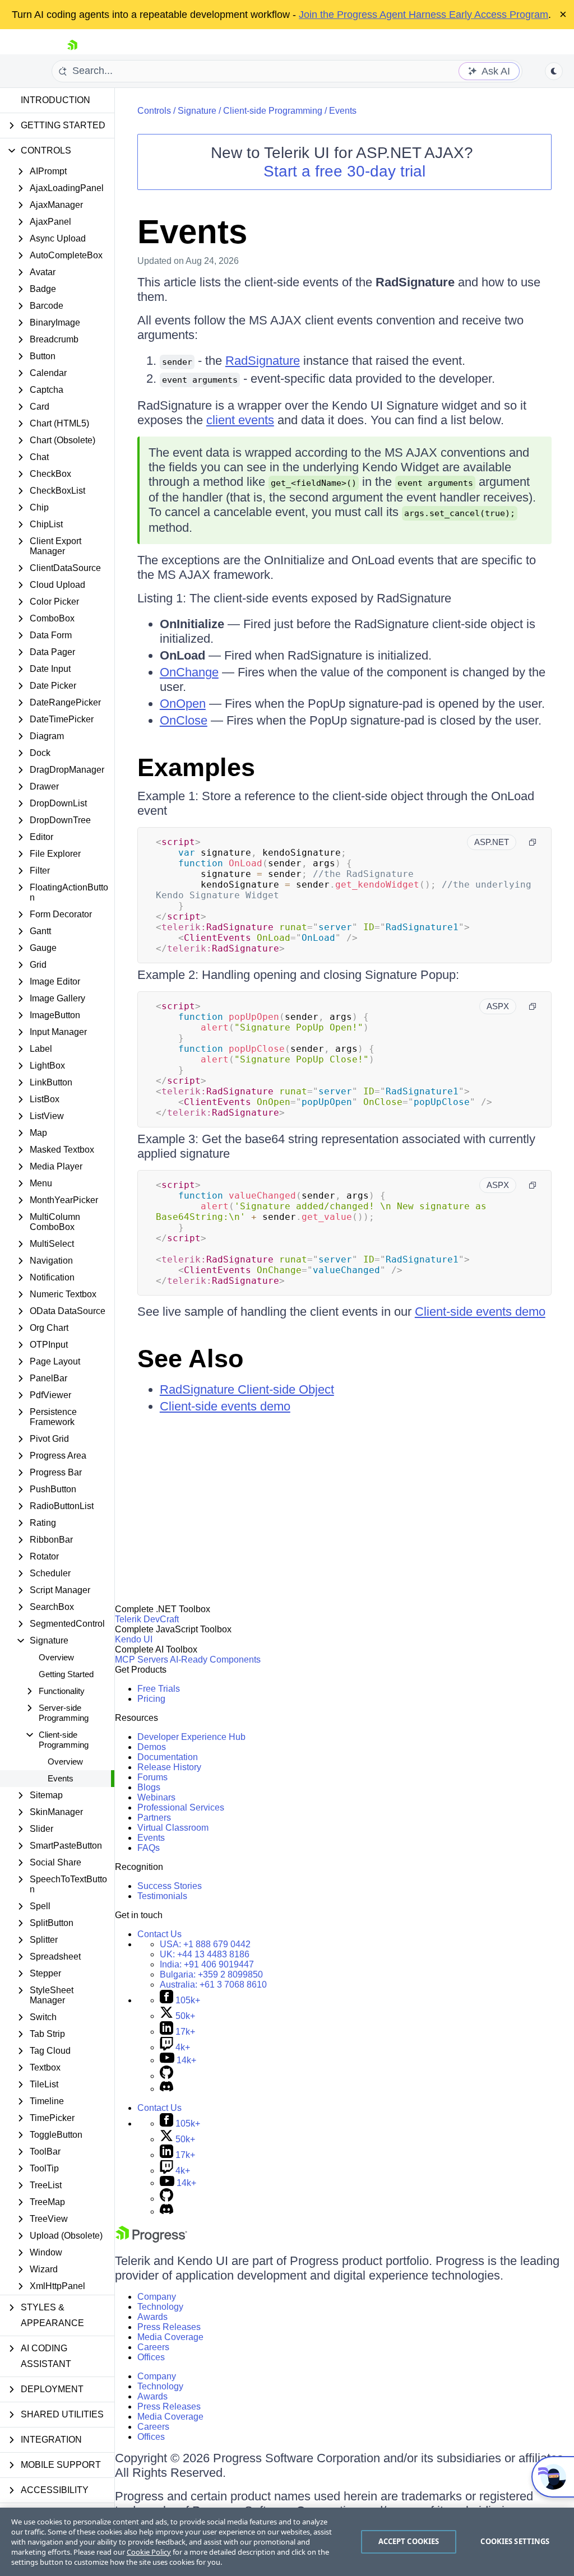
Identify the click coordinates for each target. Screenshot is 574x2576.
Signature (197, 111)
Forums (152, 1777)
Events (61, 1778)
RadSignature (263, 361)
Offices (151, 2357)
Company (157, 2297)
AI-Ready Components (215, 1660)
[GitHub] (166, 2076)
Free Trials (159, 1689)
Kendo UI (134, 1639)
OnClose (184, 720)
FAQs (149, 1848)
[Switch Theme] (554, 71)
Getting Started (66, 1674)
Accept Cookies (409, 2541)
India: (207, 1964)
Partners (154, 1818)
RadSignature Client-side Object (247, 1389)
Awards (152, 2317)
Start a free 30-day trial (344, 171)
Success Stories (170, 1886)
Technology (160, 2307)
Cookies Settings (515, 2541)
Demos (152, 1747)
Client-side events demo (480, 1312)
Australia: (213, 1985)
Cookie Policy (149, 2552)
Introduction (55, 100)
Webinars (156, 1797)
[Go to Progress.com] (151, 2240)
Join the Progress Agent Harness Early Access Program (423, 15)
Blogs (149, 1787)
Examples (196, 767)
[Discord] (166, 2089)
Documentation (168, 1757)
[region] (287, 2542)
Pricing (151, 1699)
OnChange (189, 672)
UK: (205, 1954)
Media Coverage (170, 2337)
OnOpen (183, 704)
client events (240, 420)
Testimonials (162, 1896)
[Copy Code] (533, 842)
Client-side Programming (273, 111)
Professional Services (181, 1807)
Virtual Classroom (173, 1828)
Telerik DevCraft (147, 1619)
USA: (205, 1944)
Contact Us (159, 1934)
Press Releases (169, 2327)
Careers (153, 2347)
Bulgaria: (211, 1974)
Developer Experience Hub (191, 1737)
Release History (169, 1767)
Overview (56, 1657)
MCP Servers (142, 1660)
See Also (190, 1359)
